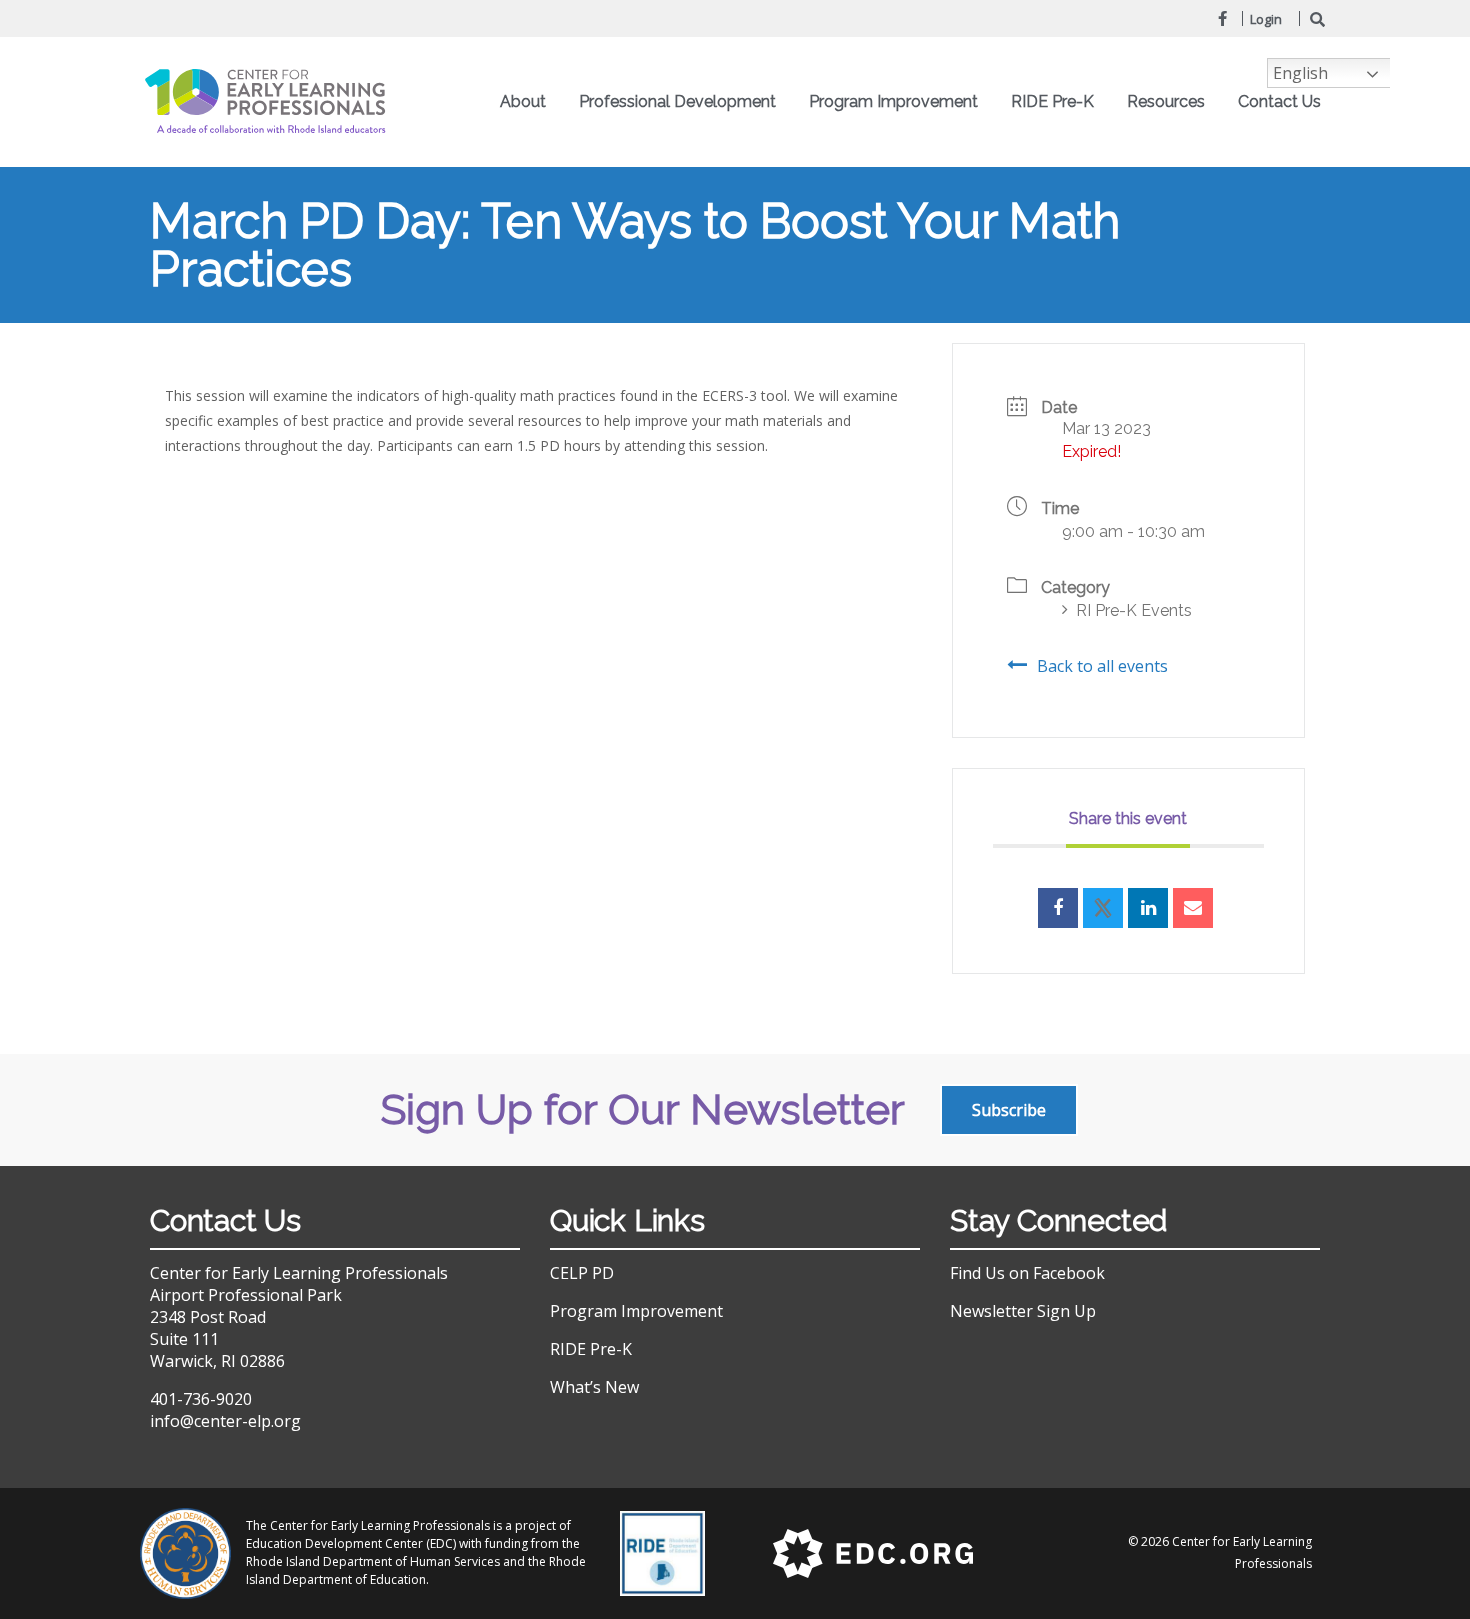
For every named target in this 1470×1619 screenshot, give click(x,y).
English (1300, 73)
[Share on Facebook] (1058, 908)
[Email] (1193, 908)
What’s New (594, 1387)
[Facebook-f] (1222, 18)
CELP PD (582, 1273)
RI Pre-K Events (1134, 610)
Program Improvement (636, 1311)
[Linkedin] (1148, 908)
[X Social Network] (1103, 908)
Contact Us (1279, 101)
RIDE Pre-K (591, 1349)
